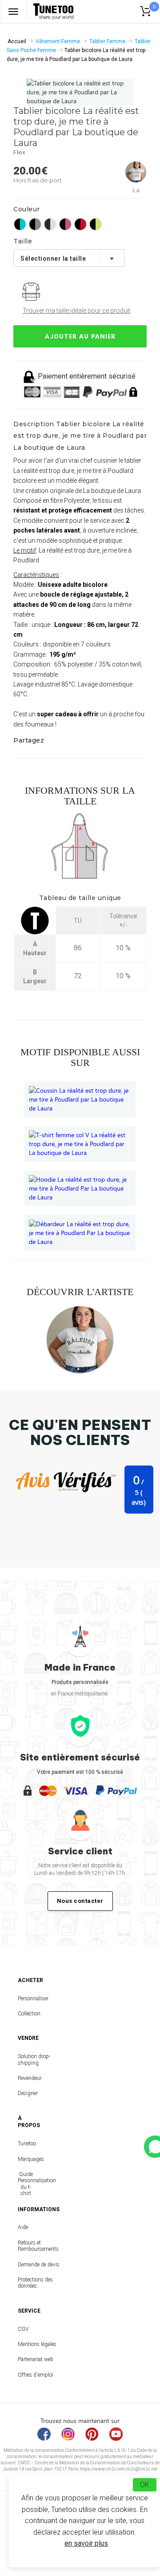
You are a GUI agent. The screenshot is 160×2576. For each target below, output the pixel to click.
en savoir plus (86, 2543)
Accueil (17, 41)
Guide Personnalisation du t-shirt (26, 2184)
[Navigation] (13, 11)
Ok (145, 2485)
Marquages (26, 2159)
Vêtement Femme (58, 41)
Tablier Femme (107, 41)
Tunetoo (26, 2144)
